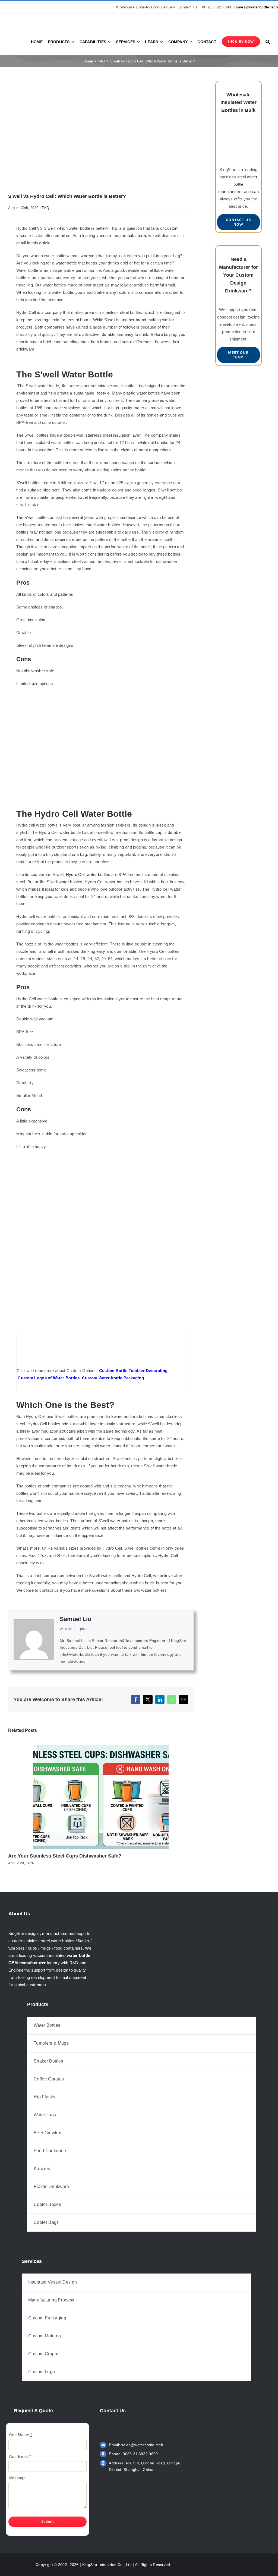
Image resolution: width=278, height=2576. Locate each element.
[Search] (268, 42)
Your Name (20, 2435)
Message (17, 2478)
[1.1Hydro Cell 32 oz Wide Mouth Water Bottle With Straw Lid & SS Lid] (101, 1158)
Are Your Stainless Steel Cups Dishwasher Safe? (65, 1856)
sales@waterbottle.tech (257, 7)
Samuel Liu (75, 1619)
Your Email (20, 2456)
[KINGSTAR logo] (33, 16)
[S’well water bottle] (101, 695)
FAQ (45, 208)
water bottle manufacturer (238, 184)
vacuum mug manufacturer (121, 236)
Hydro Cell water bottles (88, 874)
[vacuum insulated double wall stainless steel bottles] (238, 128)
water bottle (66, 263)
